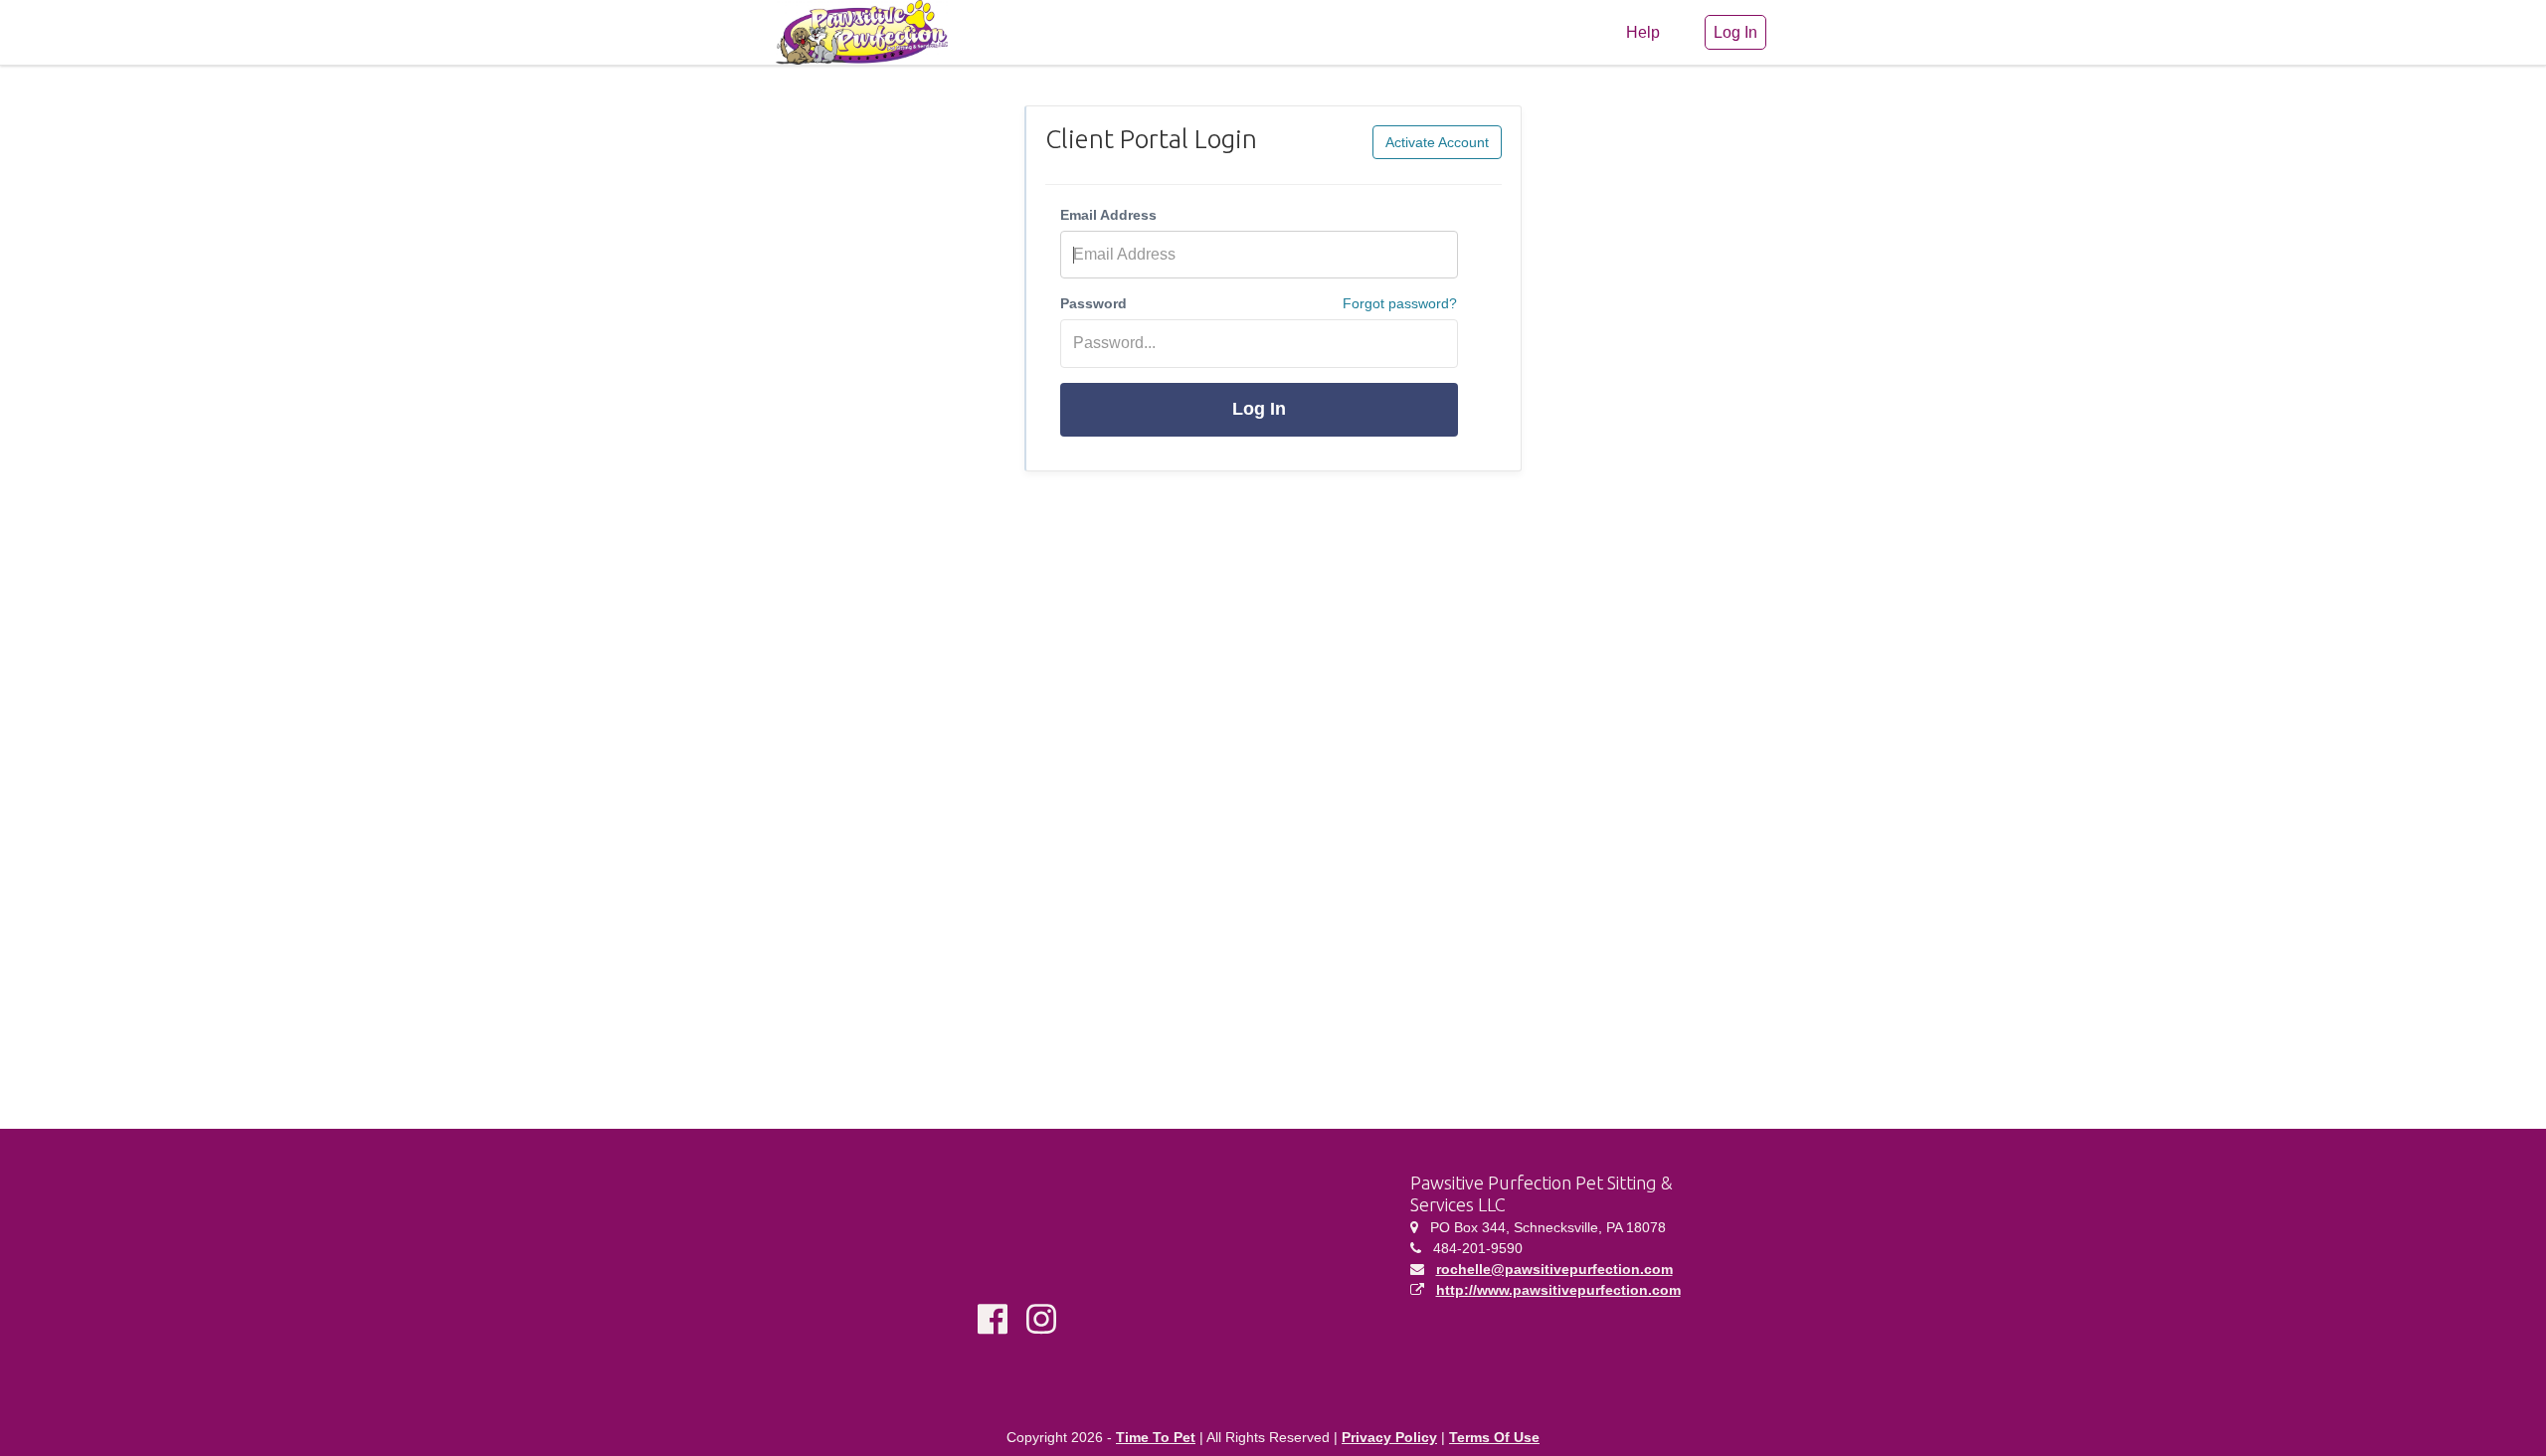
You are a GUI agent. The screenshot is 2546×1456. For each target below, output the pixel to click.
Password (1093, 303)
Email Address (1108, 215)
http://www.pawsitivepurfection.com (1558, 1290)
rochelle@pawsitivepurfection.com (1554, 1269)
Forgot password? (1400, 303)
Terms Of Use (1494, 1437)
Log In (1259, 409)
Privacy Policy (1389, 1437)
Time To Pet (1156, 1437)
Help (1643, 32)
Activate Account (1437, 142)
